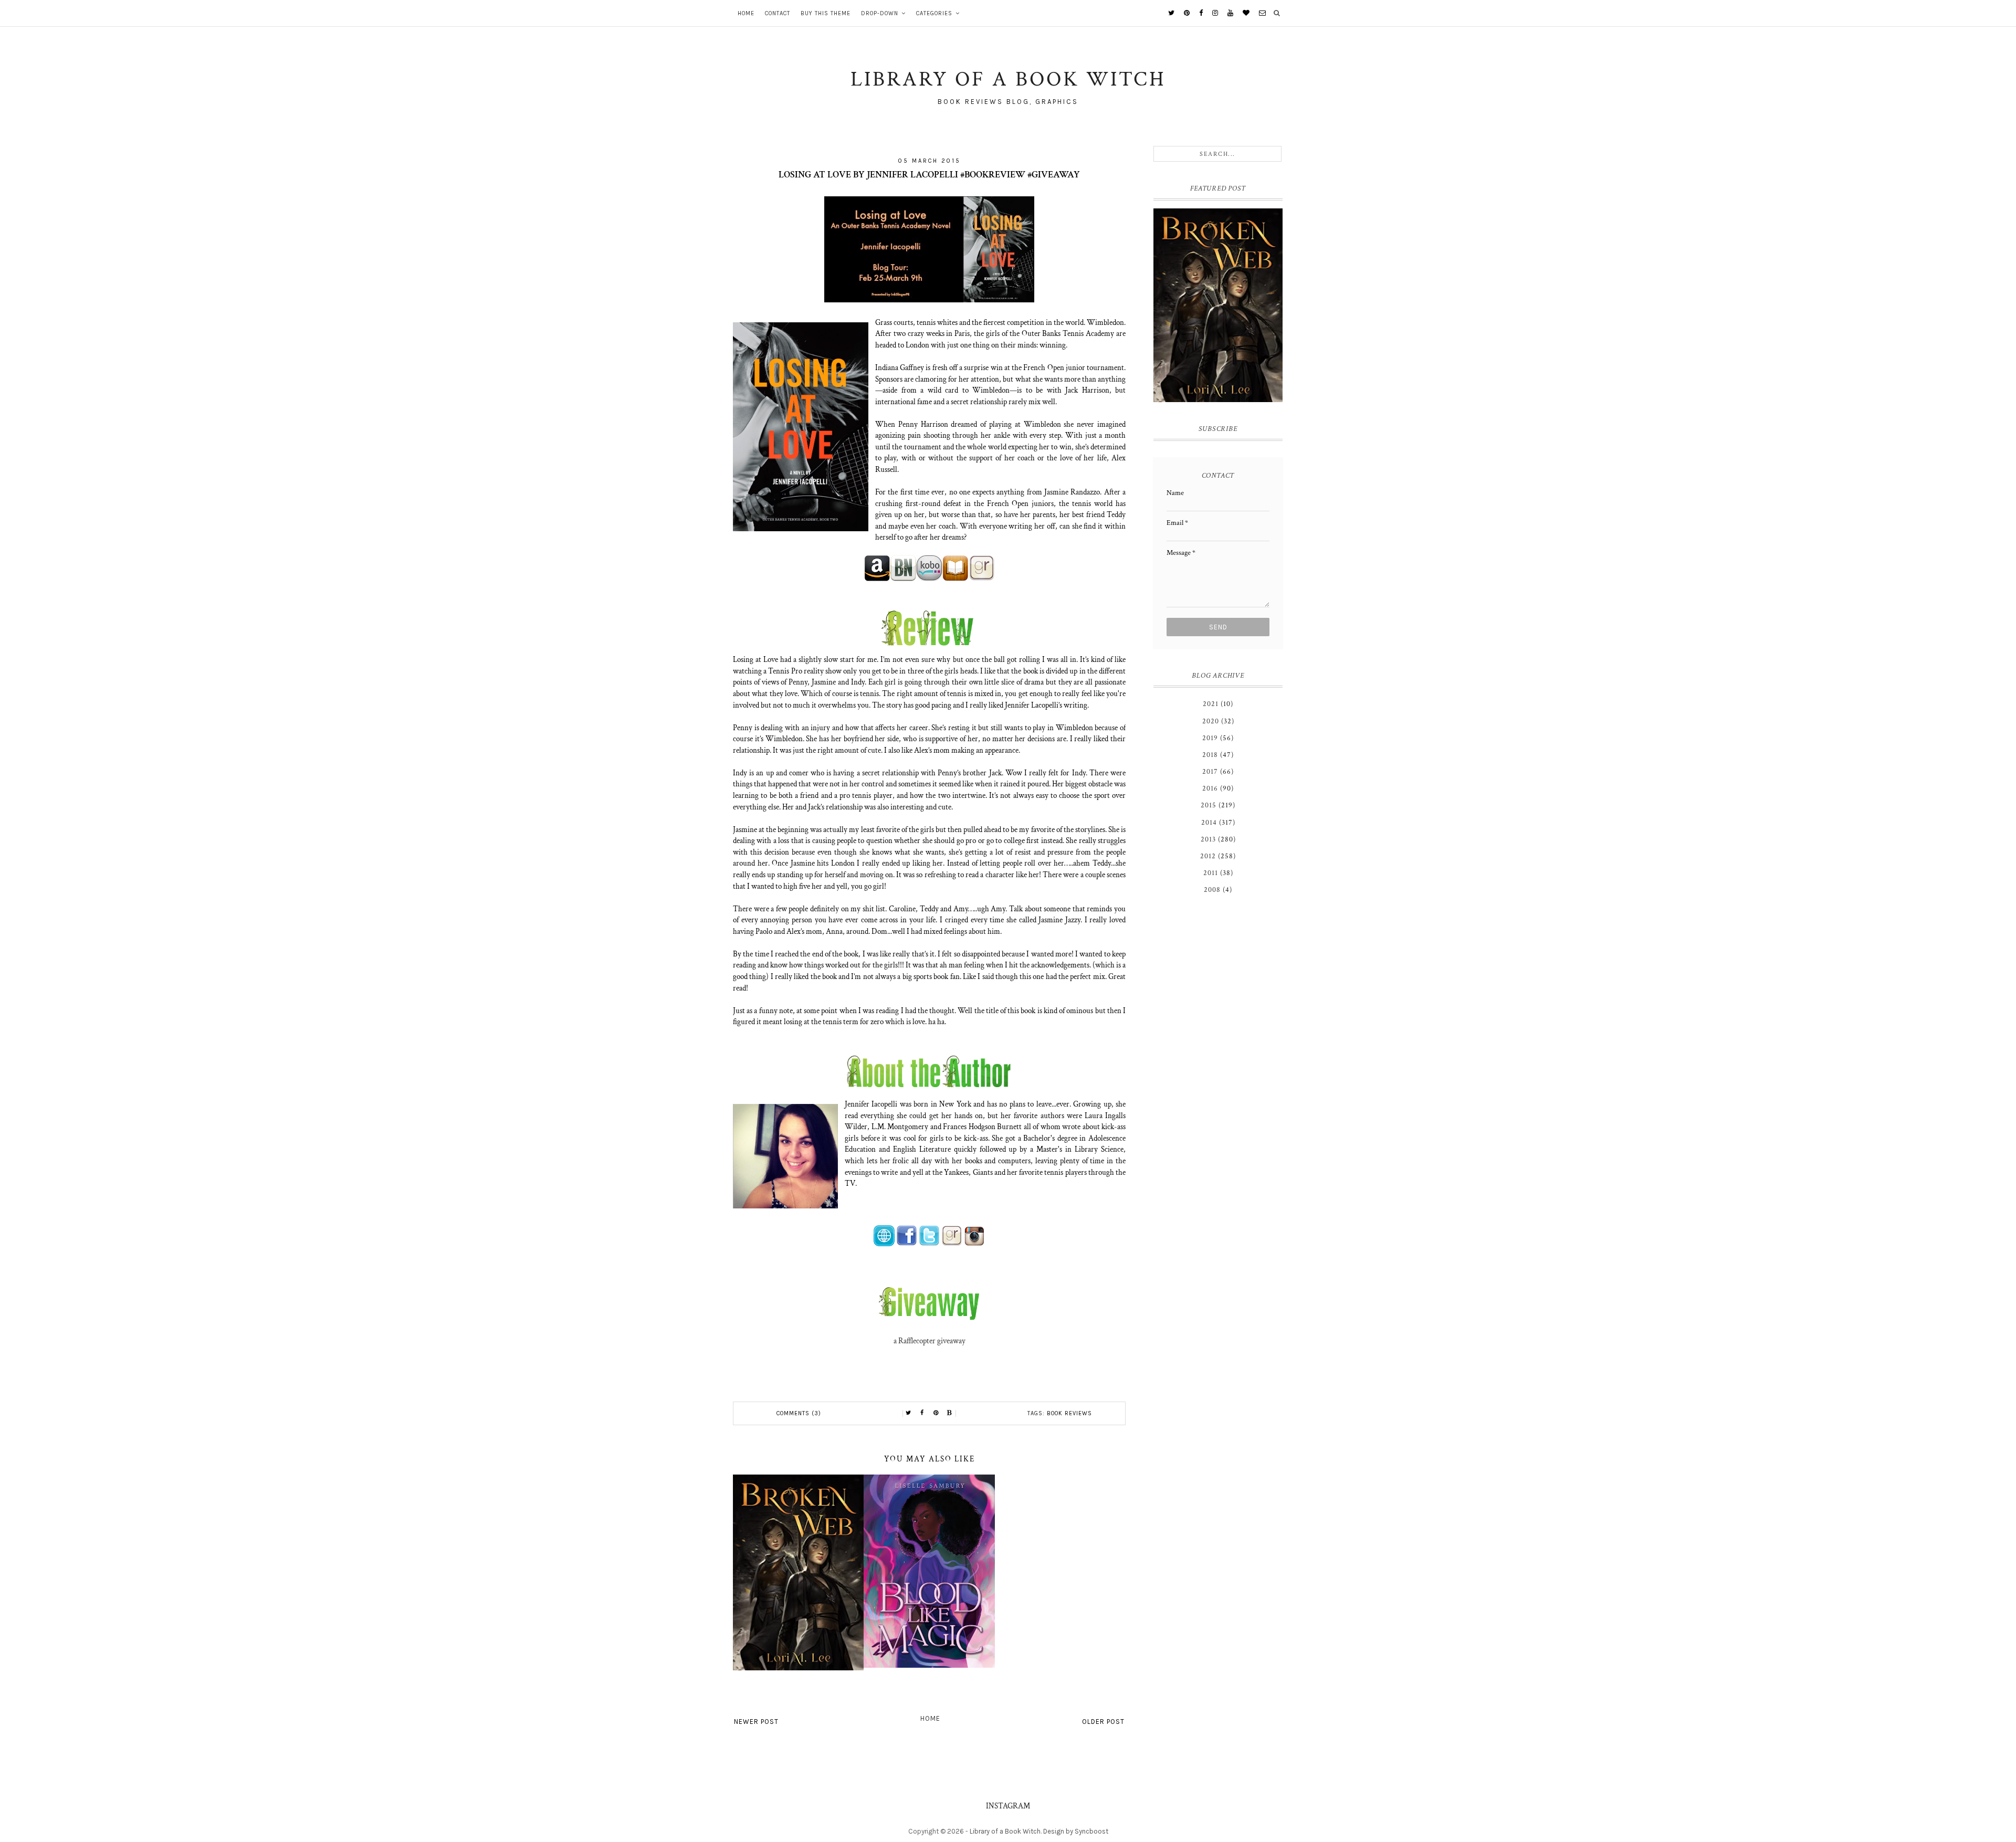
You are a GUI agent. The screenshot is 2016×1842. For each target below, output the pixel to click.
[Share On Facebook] (922, 1413)
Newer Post (756, 1722)
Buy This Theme (826, 13)
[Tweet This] (909, 1413)
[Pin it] (936, 1413)
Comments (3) (799, 1413)
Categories (934, 13)
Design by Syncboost (1076, 1831)
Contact (778, 13)
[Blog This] (950, 1413)
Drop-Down (880, 13)
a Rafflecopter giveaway (930, 1341)
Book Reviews (1069, 1413)
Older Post (1103, 1722)
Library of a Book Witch (1005, 1831)
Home (746, 13)
